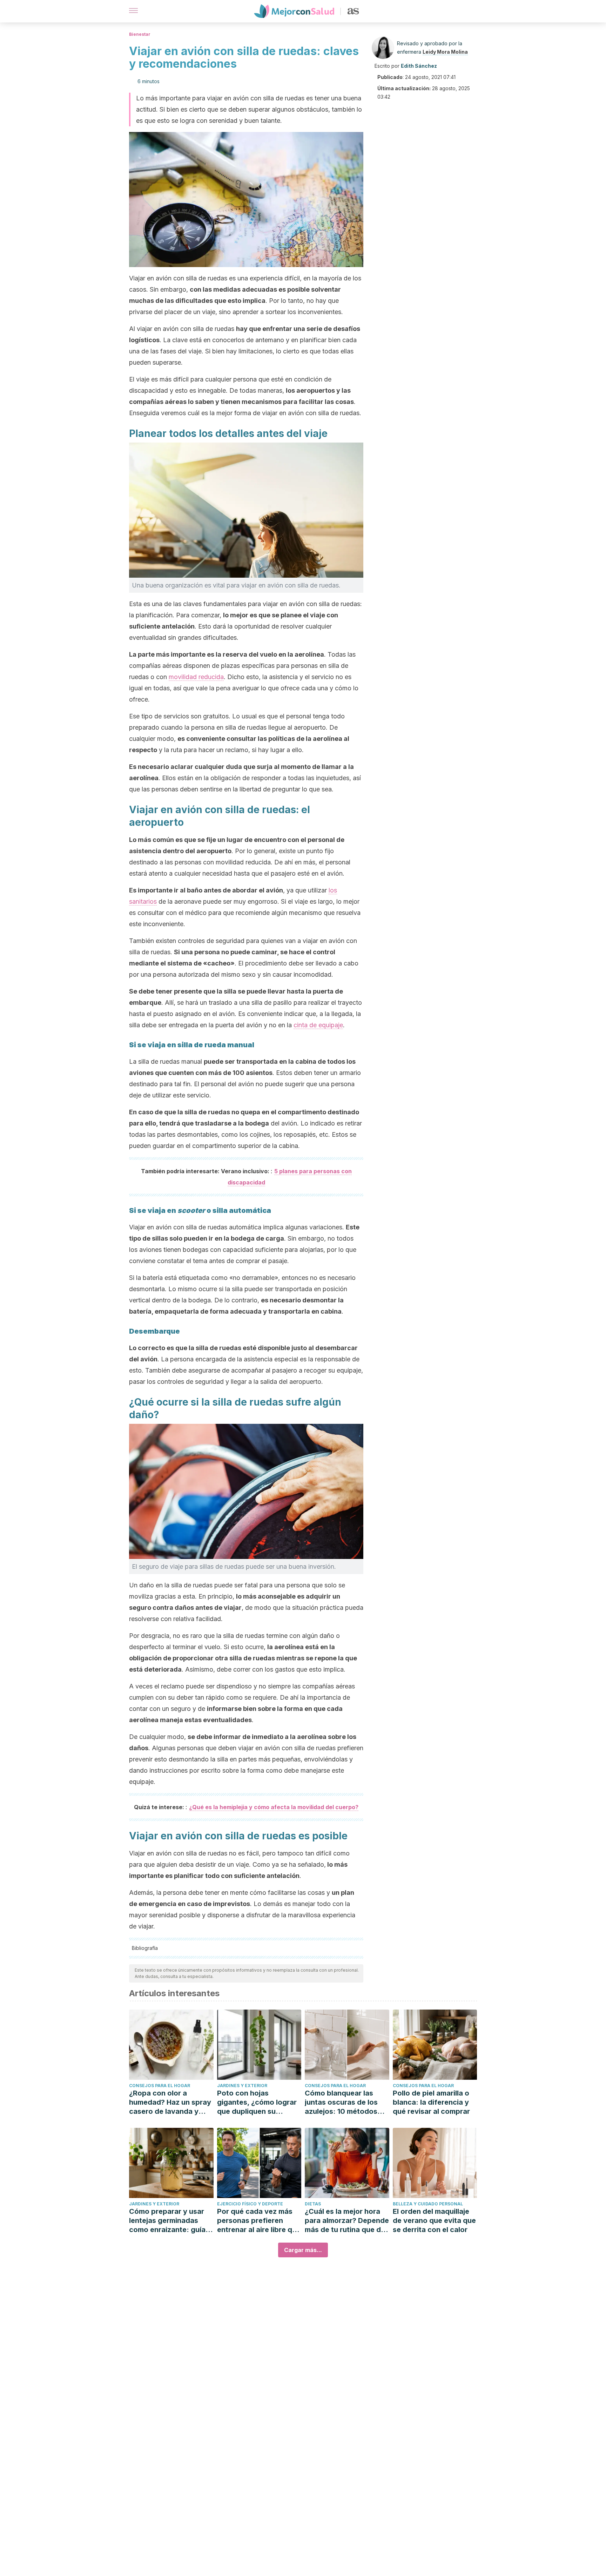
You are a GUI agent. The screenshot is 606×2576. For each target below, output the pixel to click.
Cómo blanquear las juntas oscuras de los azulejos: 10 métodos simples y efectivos (341, 2102)
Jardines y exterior (242, 2086)
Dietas (313, 2204)
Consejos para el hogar (160, 2086)
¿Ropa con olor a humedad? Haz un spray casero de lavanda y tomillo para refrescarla (170, 2102)
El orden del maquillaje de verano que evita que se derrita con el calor (434, 2220)
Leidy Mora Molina (445, 52)
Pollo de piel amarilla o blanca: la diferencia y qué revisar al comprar (431, 2102)
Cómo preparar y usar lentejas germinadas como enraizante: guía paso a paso (167, 2221)
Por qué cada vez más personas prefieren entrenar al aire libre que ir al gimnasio (259, 2221)
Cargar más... (303, 2250)
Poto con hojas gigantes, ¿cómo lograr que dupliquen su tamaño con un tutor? (257, 2102)
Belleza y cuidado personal (428, 2204)
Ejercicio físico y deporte (250, 2204)
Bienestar (140, 34)
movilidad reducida (196, 677)
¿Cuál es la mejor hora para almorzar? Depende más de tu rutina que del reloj (347, 2221)
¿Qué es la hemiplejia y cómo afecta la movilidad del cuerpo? (274, 1807)
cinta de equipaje (318, 1025)
